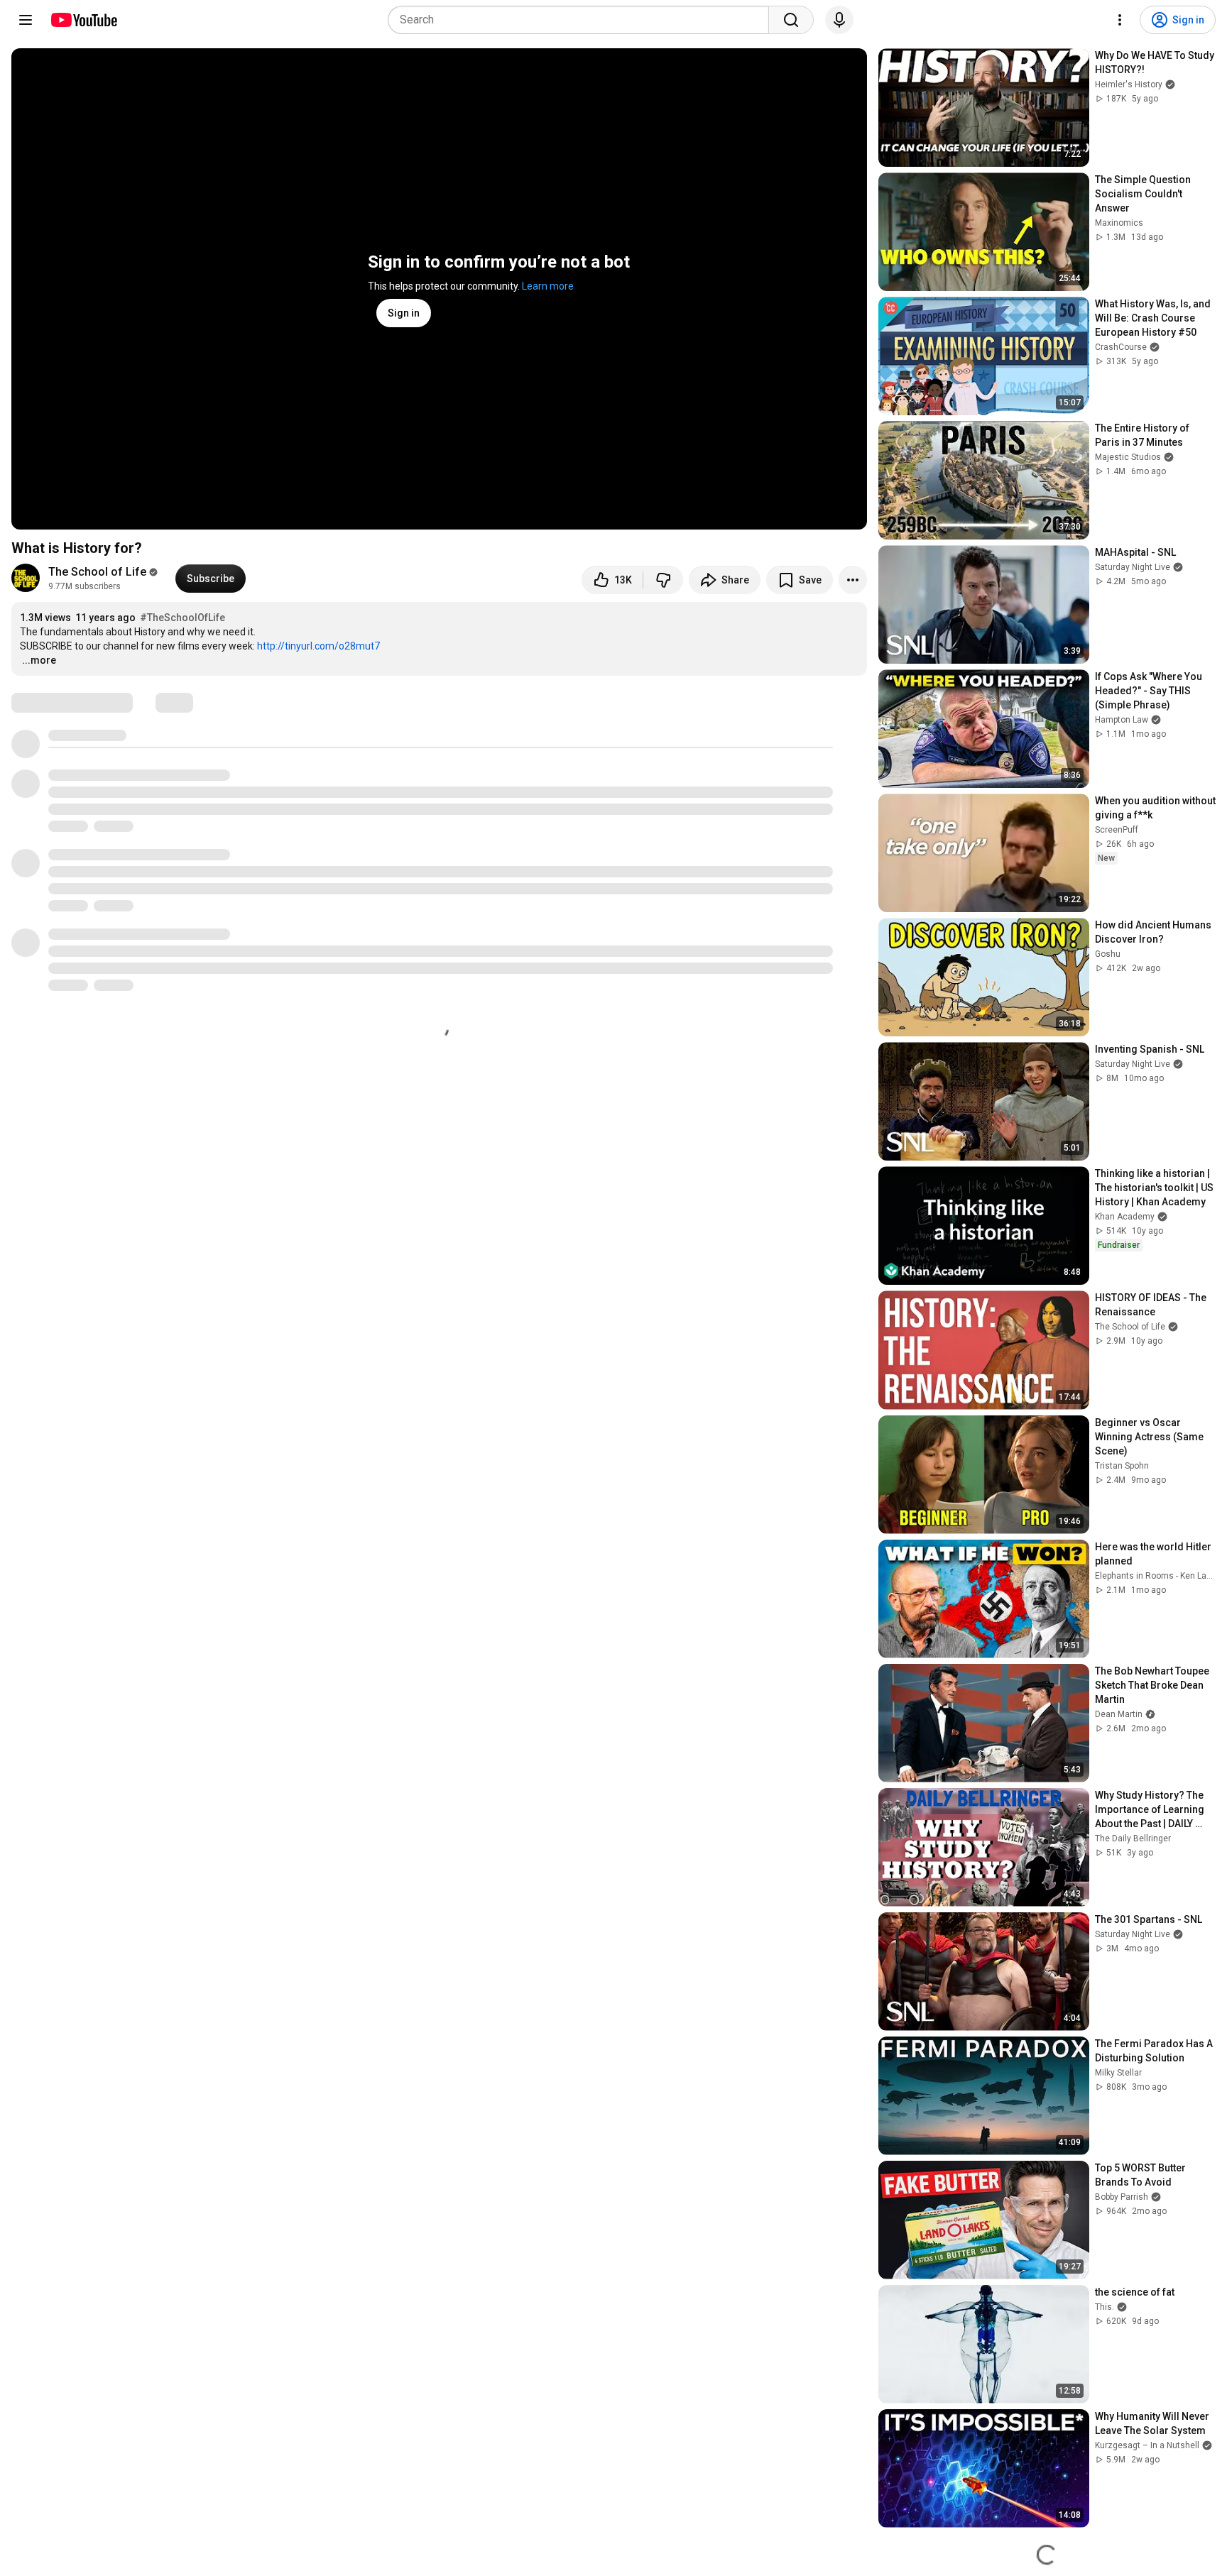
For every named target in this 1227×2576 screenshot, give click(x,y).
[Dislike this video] (663, 580)
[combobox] (583, 20)
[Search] (791, 20)
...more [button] (39, 660)
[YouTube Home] (83, 20)
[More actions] (853, 580)
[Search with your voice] (839, 20)
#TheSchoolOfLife (182, 618)
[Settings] (1120, 20)
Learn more (548, 286)
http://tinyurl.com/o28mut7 (318, 646)
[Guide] (26, 20)
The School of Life (97, 572)
